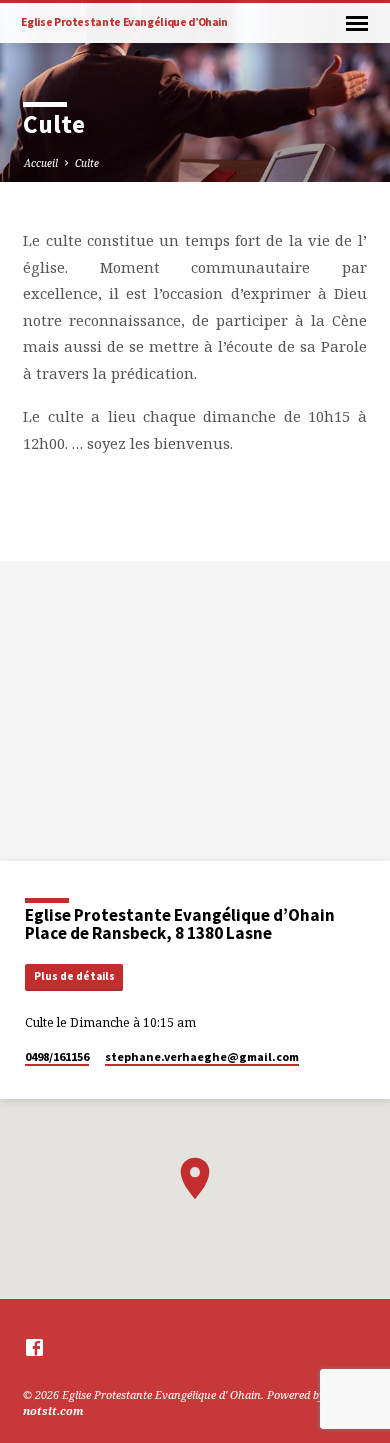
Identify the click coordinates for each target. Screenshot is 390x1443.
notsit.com (53, 1410)
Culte (87, 163)
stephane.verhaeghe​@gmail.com (202, 1056)
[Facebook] (34, 1347)
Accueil (41, 163)
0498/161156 (57, 1056)
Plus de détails (74, 976)
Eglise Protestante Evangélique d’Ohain (124, 22)
